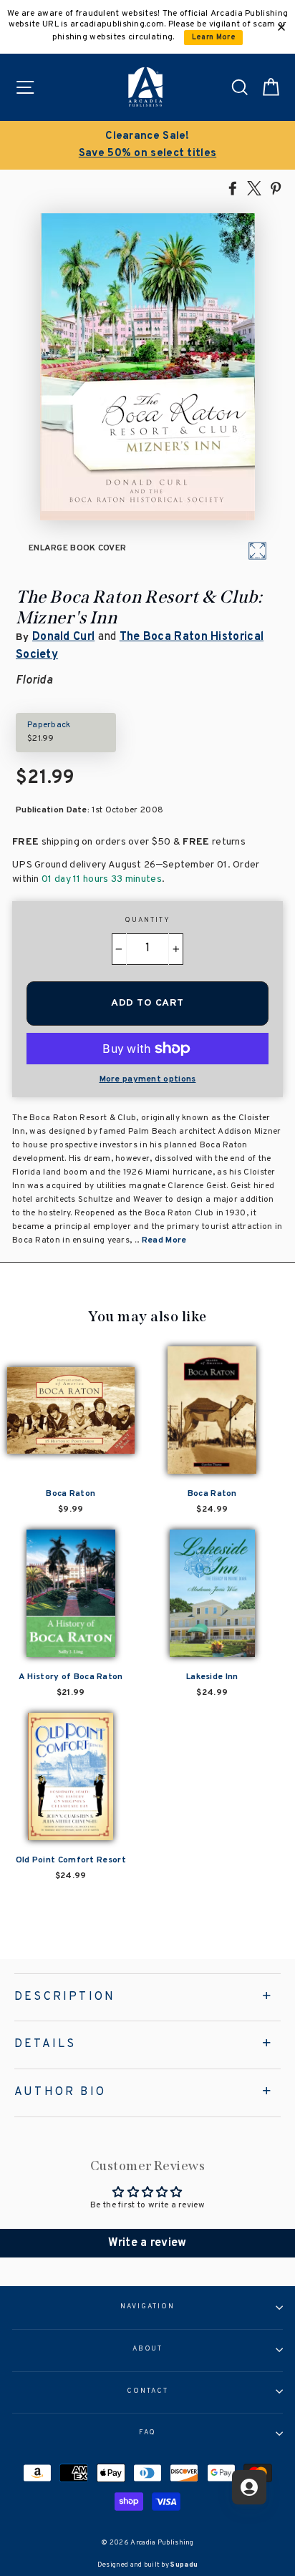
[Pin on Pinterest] (276, 188)
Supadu (184, 2565)
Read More (164, 1240)
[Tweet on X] (254, 188)
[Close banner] (281, 27)
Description (65, 1997)
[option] (147, 145)
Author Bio (60, 2092)
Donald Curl (63, 637)
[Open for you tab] (249, 2487)
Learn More (214, 38)
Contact (147, 2391)
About (148, 2349)
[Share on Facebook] (233, 188)
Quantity (147, 920)
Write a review (147, 2243)
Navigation (147, 2307)
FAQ (148, 2433)
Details (45, 2044)
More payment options (148, 1079)
